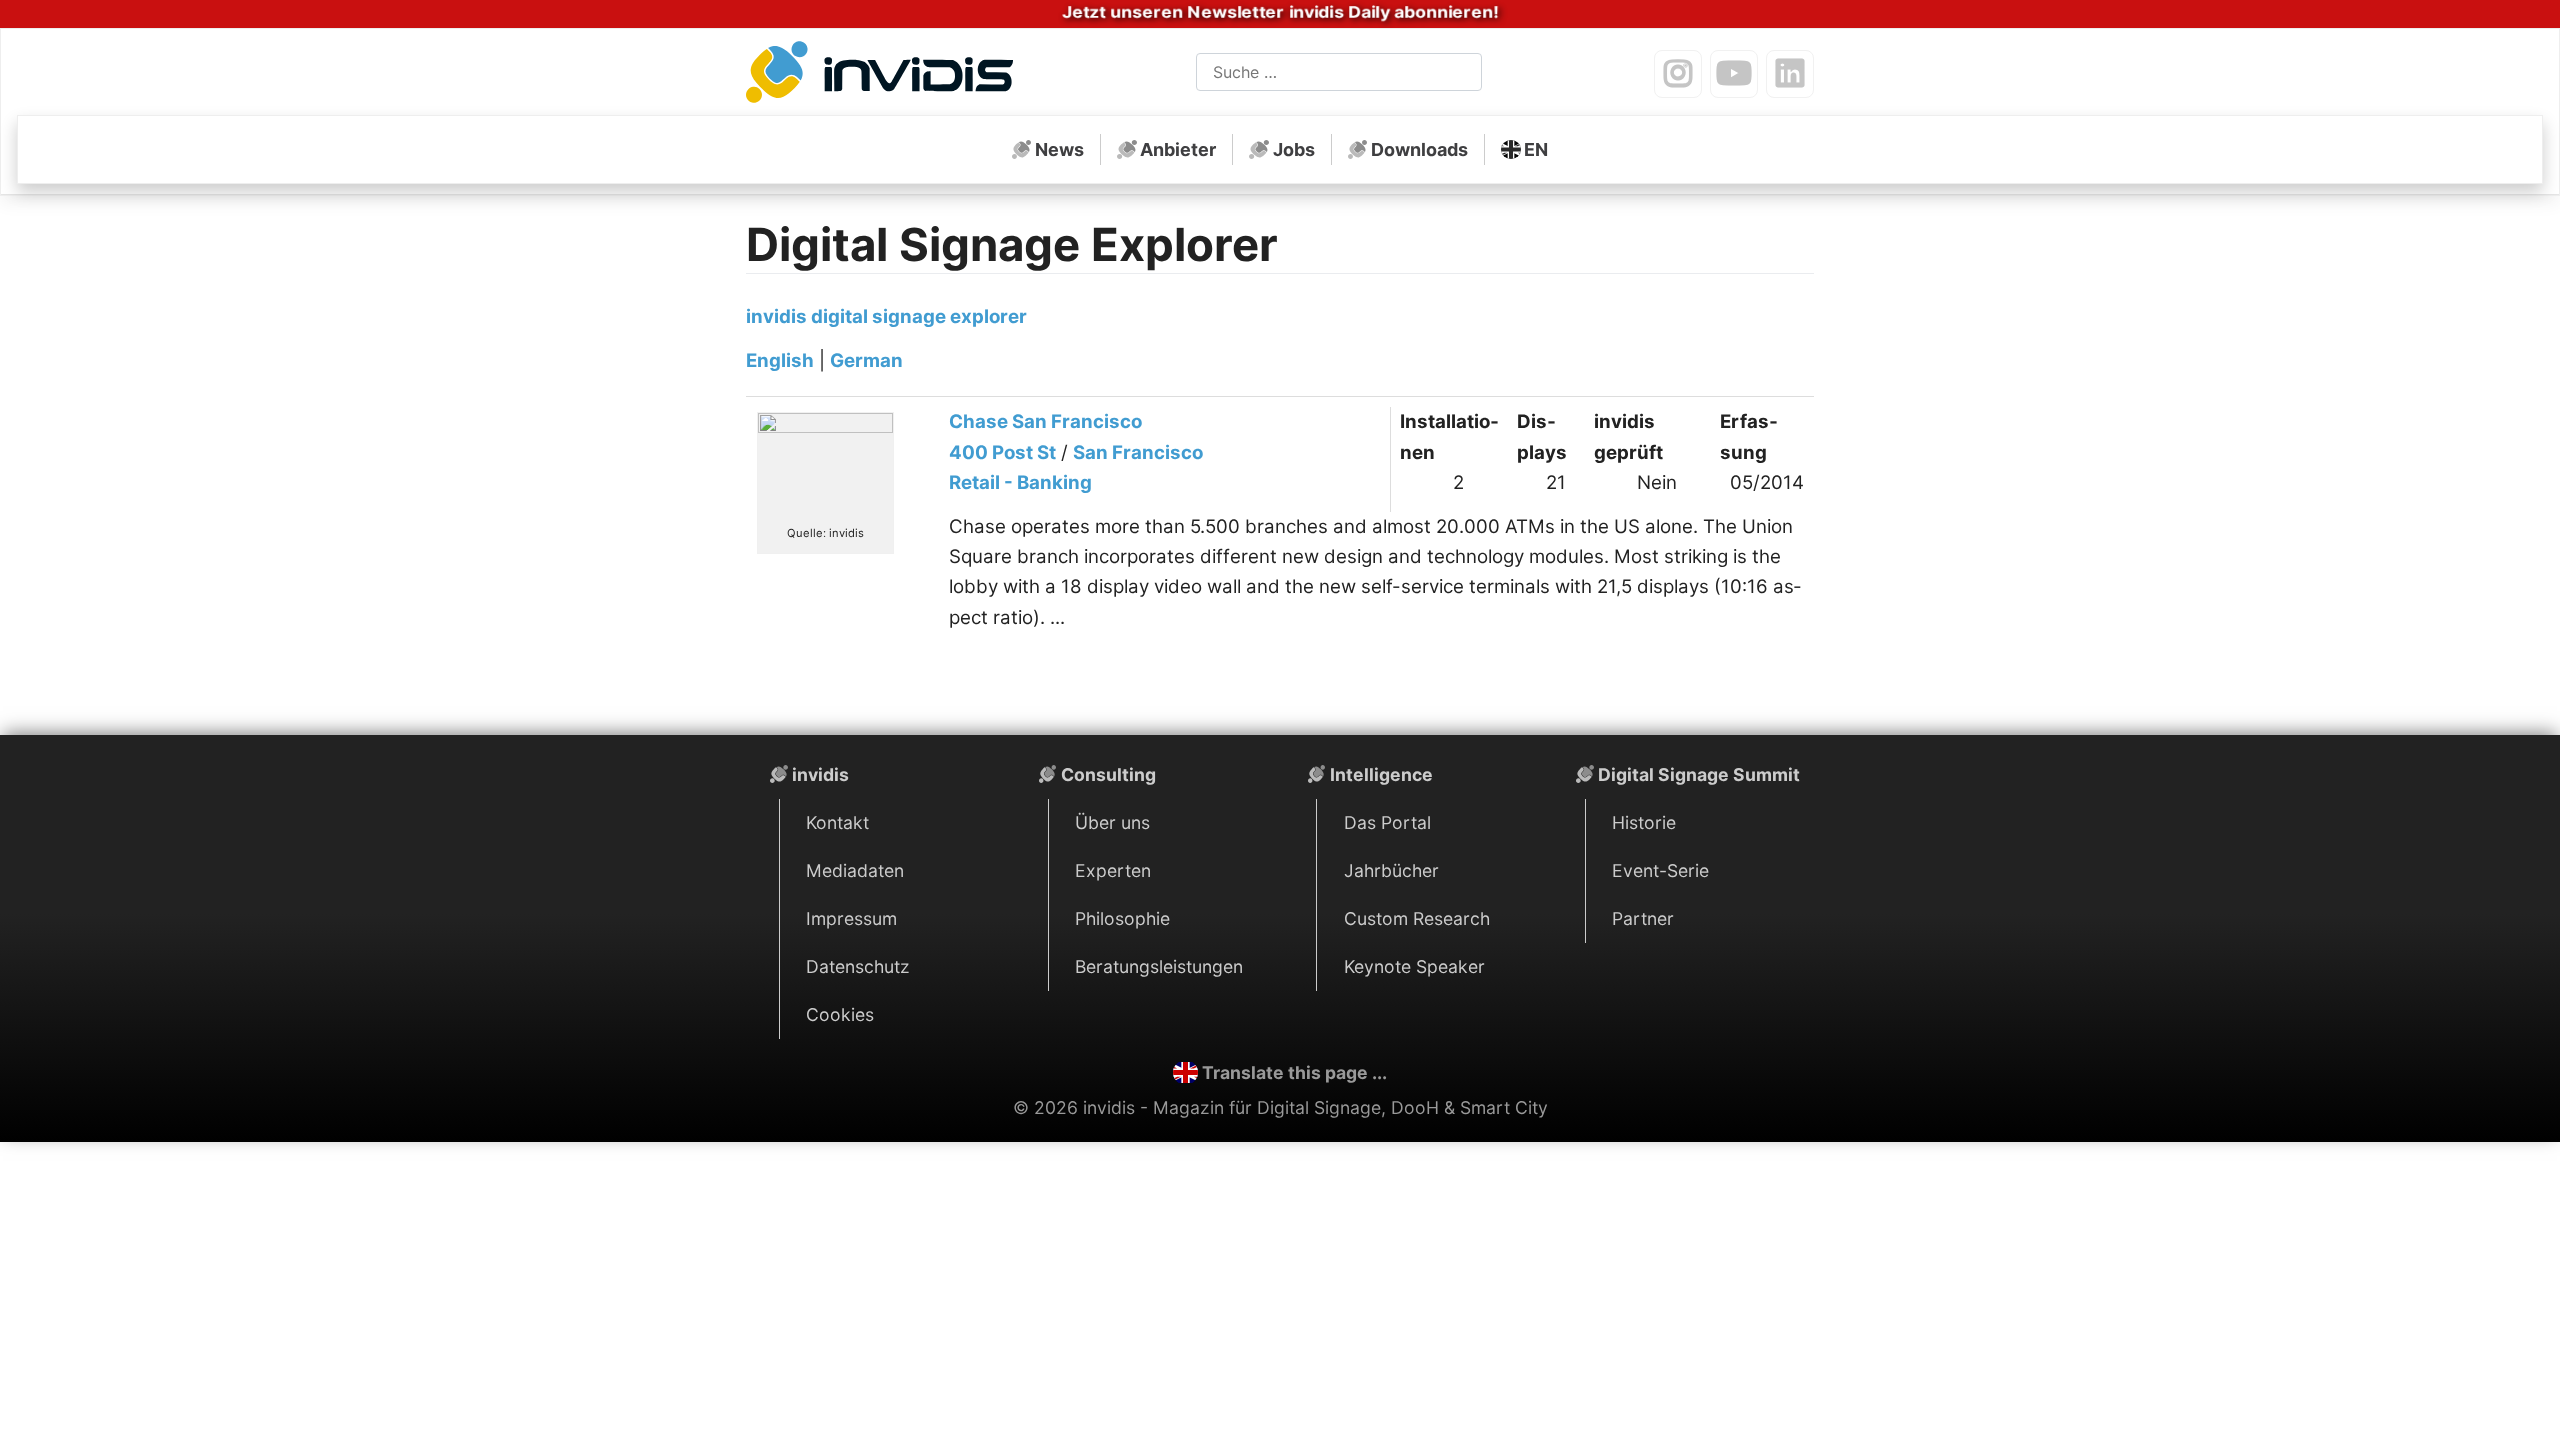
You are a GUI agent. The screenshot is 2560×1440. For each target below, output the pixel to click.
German (866, 360)
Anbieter (1178, 149)
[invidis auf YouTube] (1734, 74)
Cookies (840, 1014)
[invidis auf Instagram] (1678, 74)
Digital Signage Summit (1699, 774)
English (780, 360)
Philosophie (1122, 918)
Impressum (851, 918)
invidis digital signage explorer (886, 316)
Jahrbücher (1391, 870)
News (1059, 149)
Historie (1644, 822)
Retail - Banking (1020, 482)
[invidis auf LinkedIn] (1790, 74)
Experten (1113, 870)
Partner (1643, 918)
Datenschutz (858, 966)
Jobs (1294, 149)
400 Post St (1002, 452)
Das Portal (1387, 822)
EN (1536, 149)
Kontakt (837, 822)
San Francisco (1138, 452)
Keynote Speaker (1414, 966)
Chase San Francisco (1045, 421)
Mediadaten (855, 870)
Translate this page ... (1294, 1072)
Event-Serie (1660, 870)
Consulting (1108, 774)
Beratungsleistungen (1159, 966)
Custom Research (1417, 918)
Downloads (1419, 149)
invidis (820, 774)
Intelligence (1381, 774)
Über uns (1112, 822)
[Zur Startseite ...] (885, 76)
